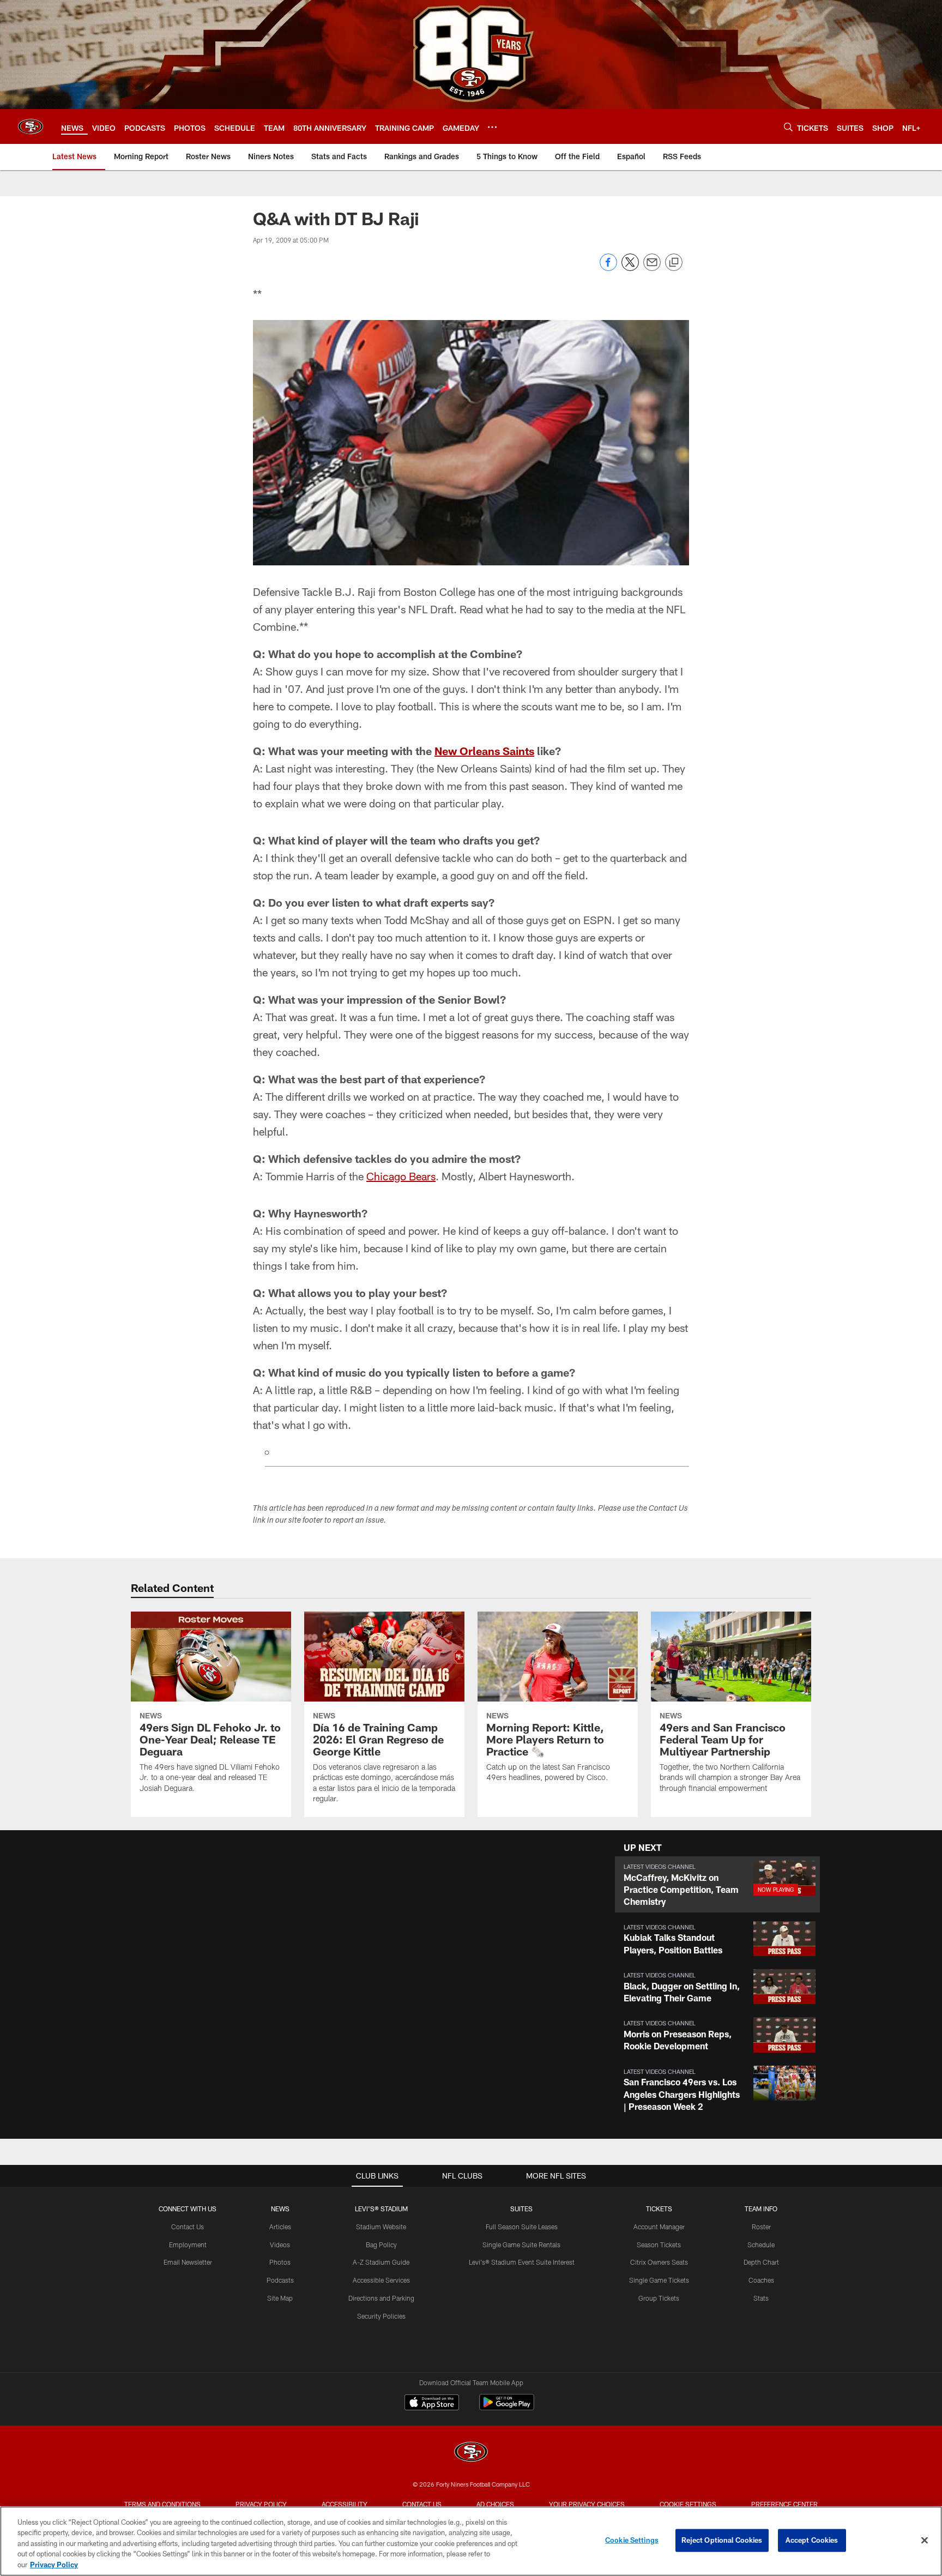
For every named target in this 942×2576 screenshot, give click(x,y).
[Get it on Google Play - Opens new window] (507, 2408)
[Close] (925, 2541)
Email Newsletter (188, 2262)
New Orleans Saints (484, 751)
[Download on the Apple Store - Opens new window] (432, 2404)
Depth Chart (761, 2262)
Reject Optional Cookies (722, 2540)
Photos (280, 2262)
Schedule (761, 2245)
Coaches (761, 2280)
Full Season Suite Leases (522, 2227)
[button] (717, 1884)
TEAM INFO (761, 2209)
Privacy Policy (261, 2504)
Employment (188, 2245)
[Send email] (652, 268)
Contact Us (188, 2227)
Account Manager (659, 2227)
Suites (521, 2209)
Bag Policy (381, 2245)
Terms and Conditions (162, 2504)
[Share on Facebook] (608, 268)
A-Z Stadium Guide (381, 2262)
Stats (761, 2298)
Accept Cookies (812, 2540)
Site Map (280, 2298)
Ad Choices (495, 2504)
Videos (280, 2245)
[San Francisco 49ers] (471, 2453)
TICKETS (659, 2209)
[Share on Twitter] (630, 268)
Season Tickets (659, 2245)
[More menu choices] (492, 127)
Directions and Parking (381, 2298)
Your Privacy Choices (587, 2504)
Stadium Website (381, 2227)
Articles (280, 2227)
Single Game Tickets (659, 2280)
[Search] (788, 127)
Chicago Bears (401, 1176)
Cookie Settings (688, 2504)
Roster (761, 2227)
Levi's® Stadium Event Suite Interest (522, 2262)
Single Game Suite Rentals (521, 2245)
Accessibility (345, 2504)
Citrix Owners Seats (659, 2262)
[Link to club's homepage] (31, 126)
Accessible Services (381, 2280)
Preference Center (784, 2504)
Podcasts (280, 2280)
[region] (471, 2541)
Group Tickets (659, 2298)
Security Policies (381, 2316)
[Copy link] (674, 263)
